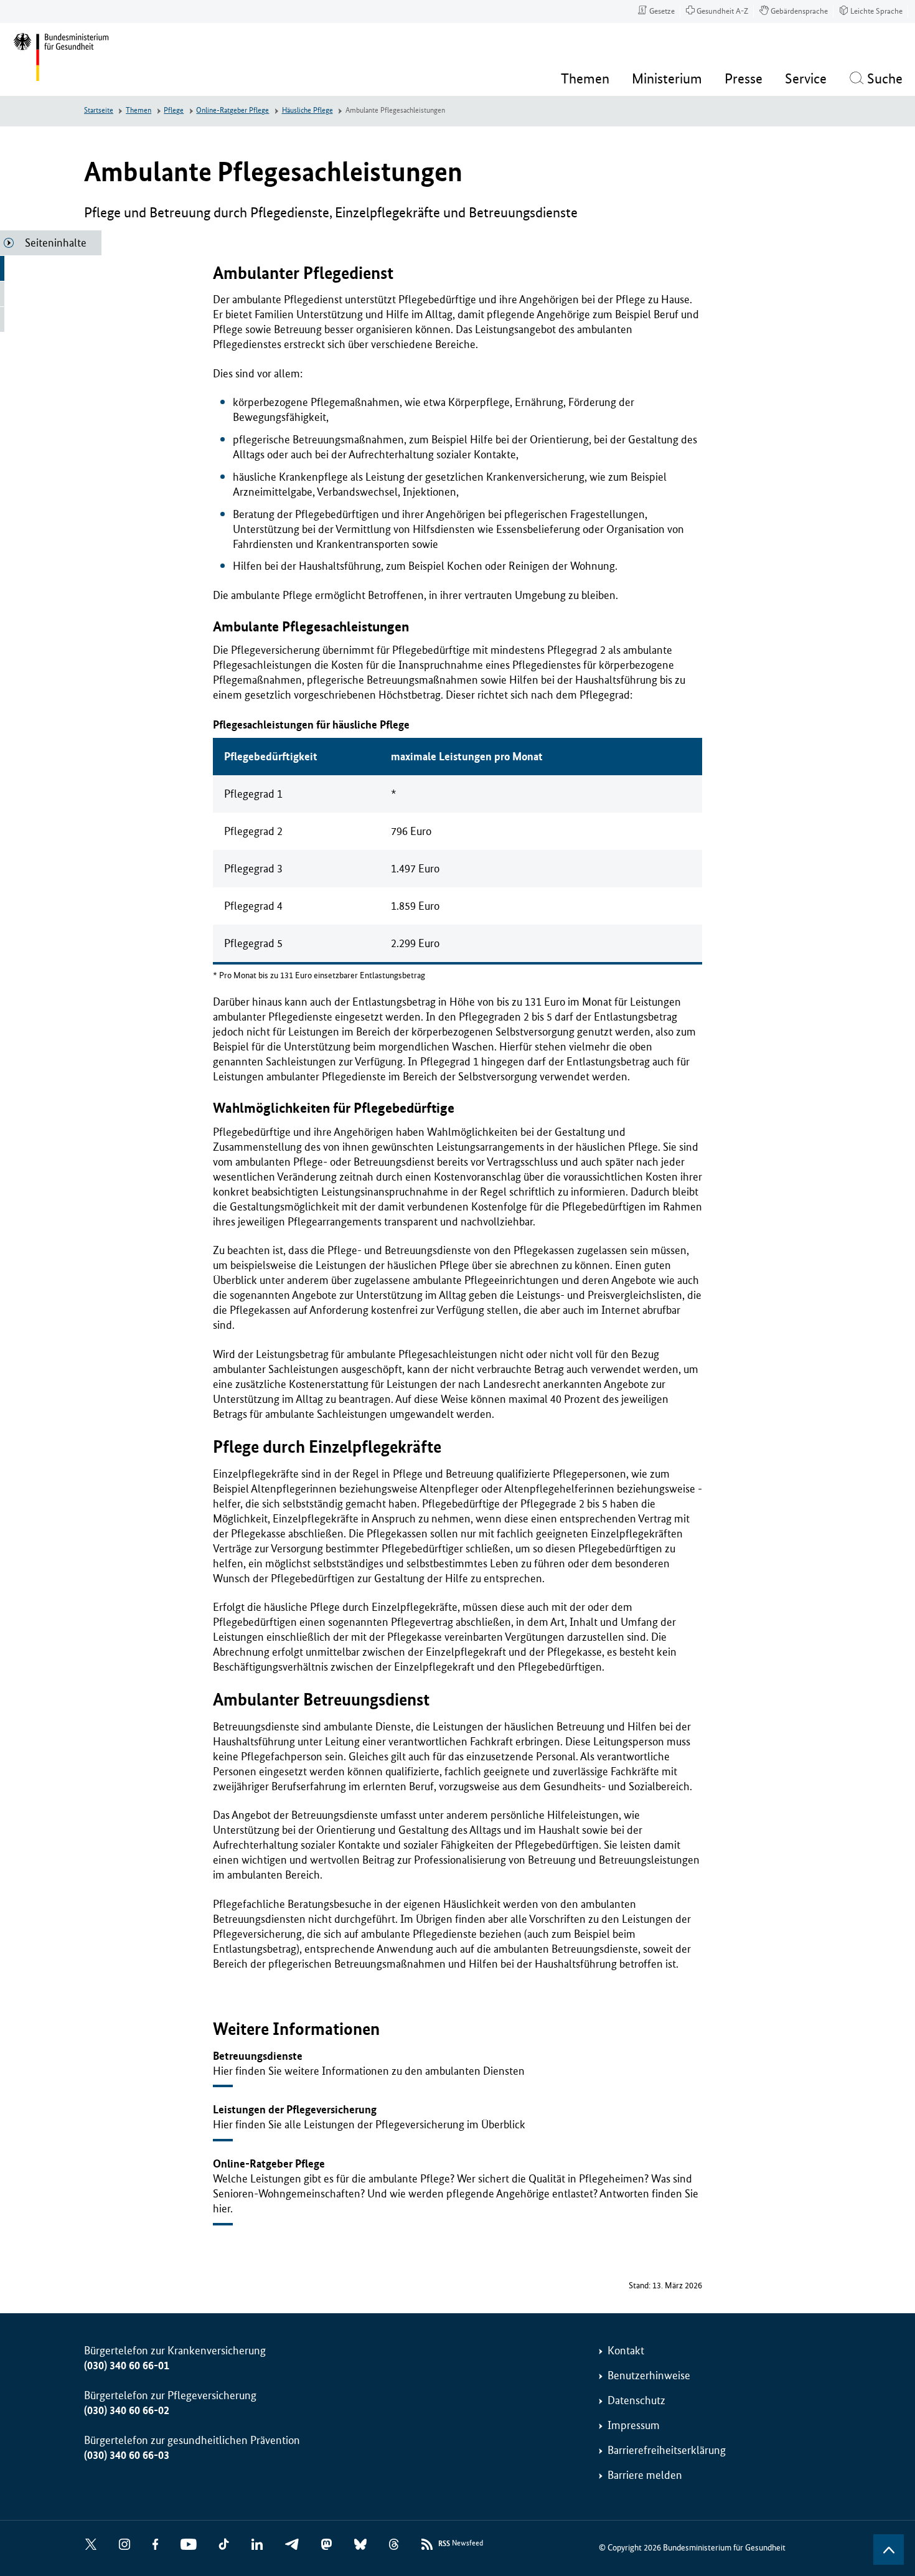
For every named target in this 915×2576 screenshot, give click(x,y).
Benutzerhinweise (649, 2375)
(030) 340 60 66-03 (127, 2455)
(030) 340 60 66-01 (127, 2366)
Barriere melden (645, 2475)
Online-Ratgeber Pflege (232, 111)
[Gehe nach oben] (889, 2550)
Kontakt (626, 2351)
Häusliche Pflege (307, 111)
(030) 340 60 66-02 (127, 2410)
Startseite (99, 111)
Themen (138, 111)
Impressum (634, 2425)
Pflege (174, 111)
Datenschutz (636, 2400)
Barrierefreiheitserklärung (667, 2450)
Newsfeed (461, 2544)
